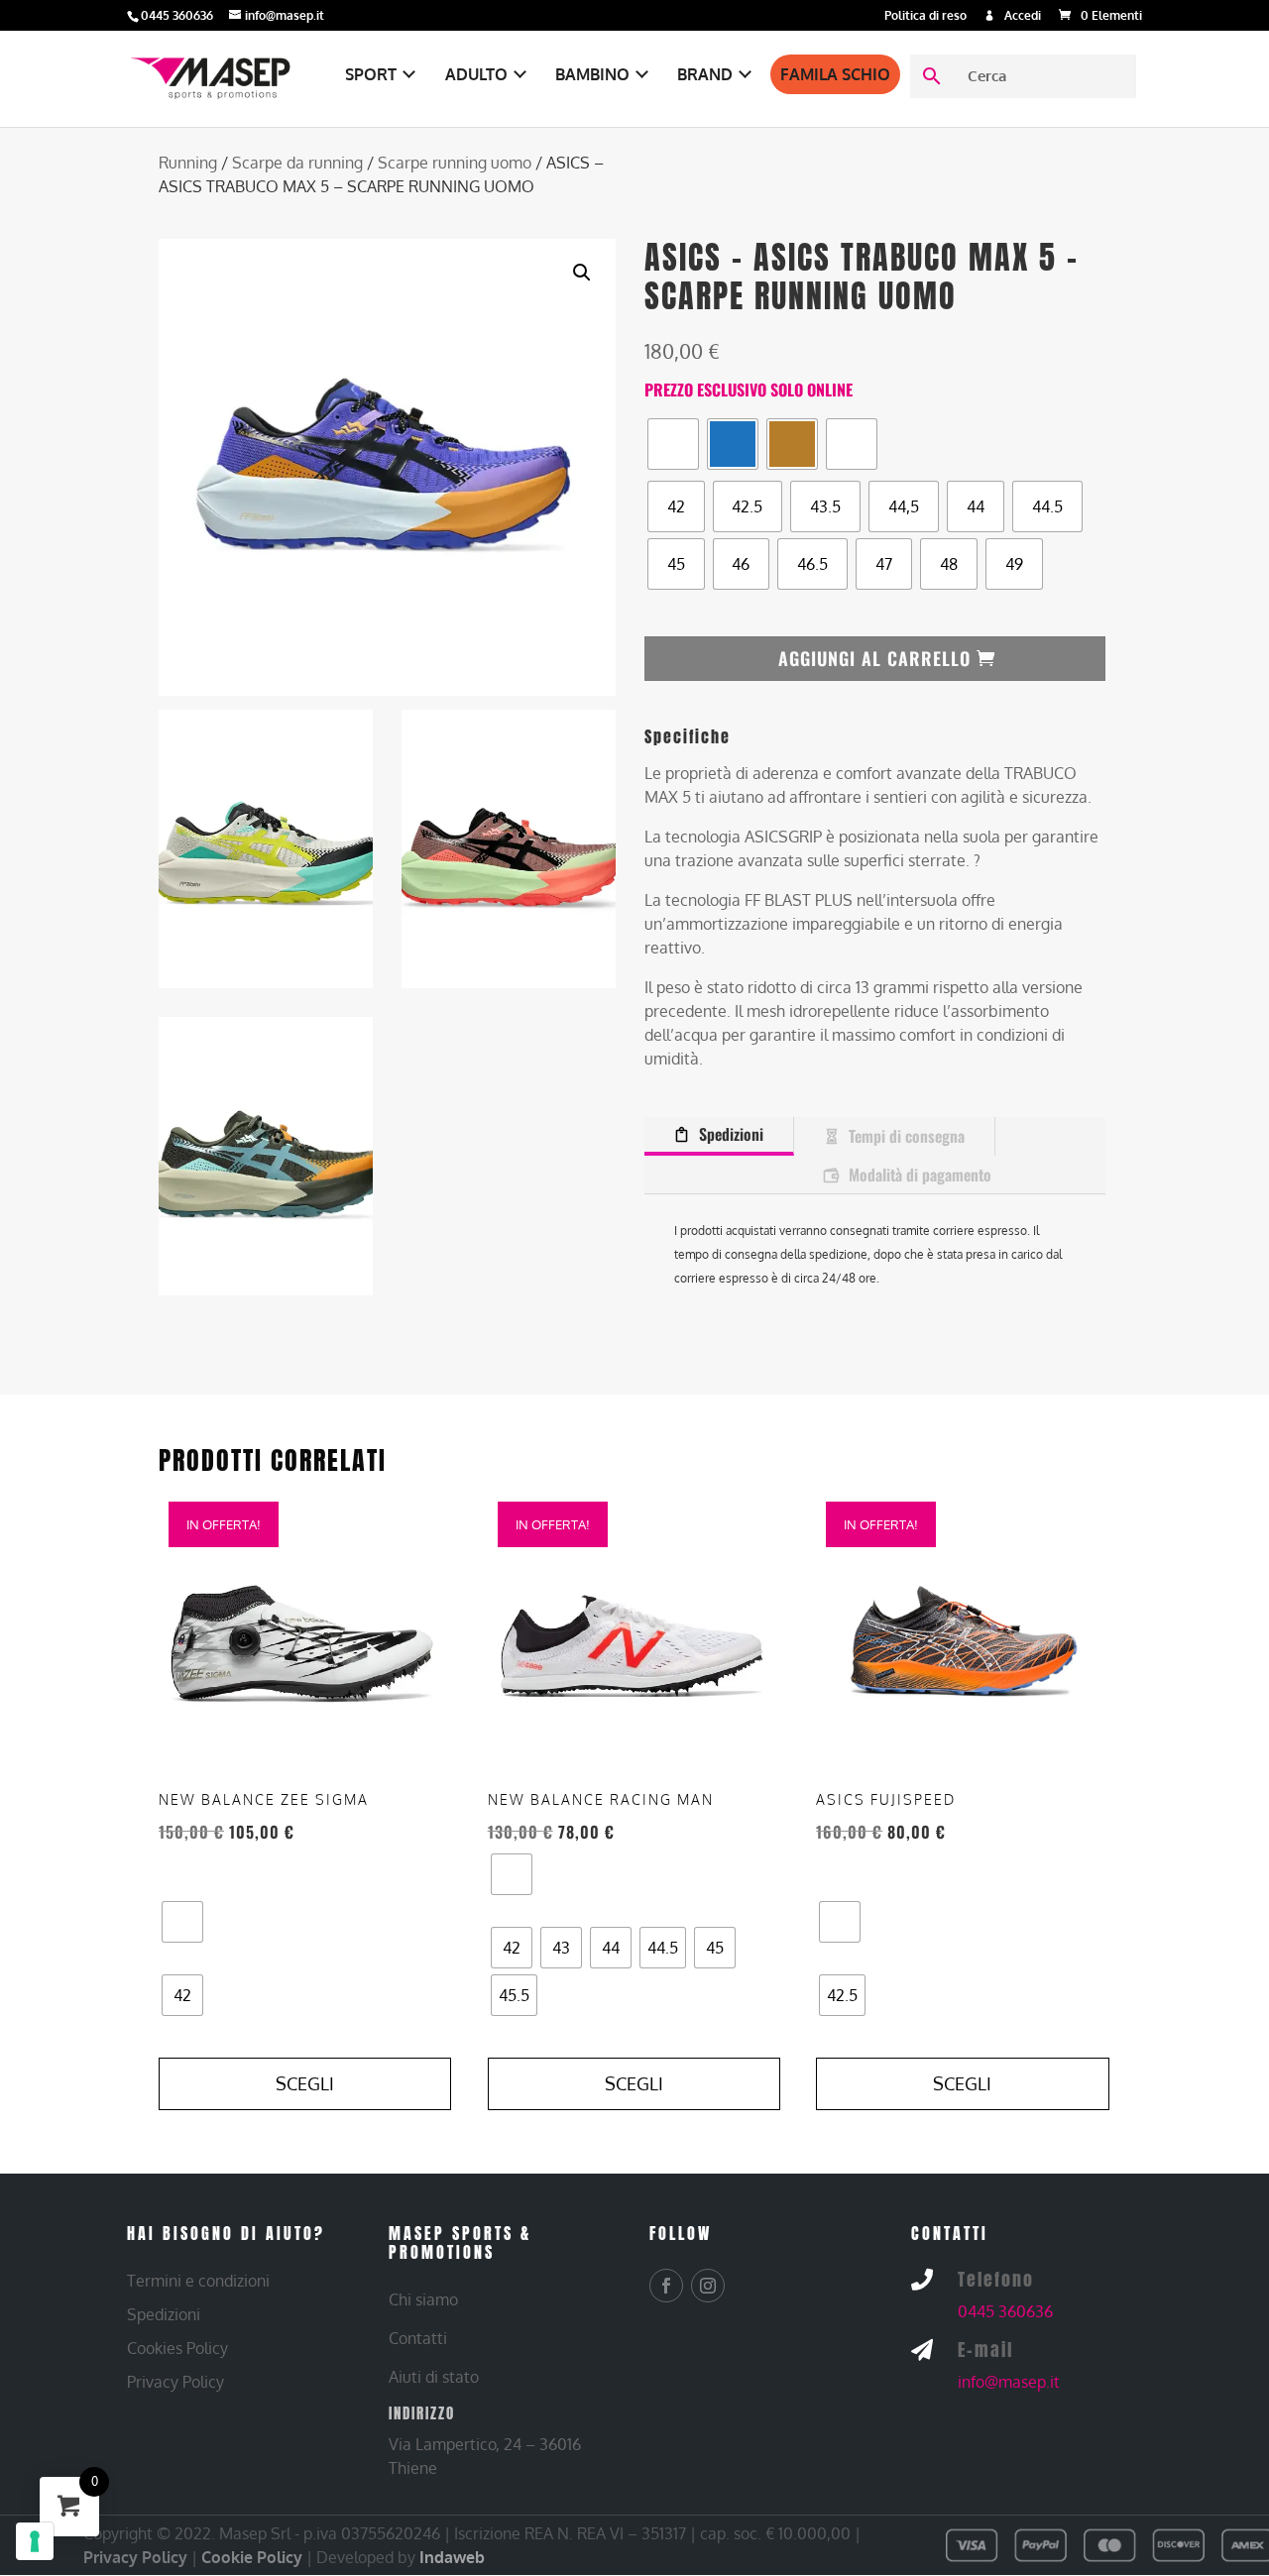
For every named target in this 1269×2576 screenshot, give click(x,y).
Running (188, 163)
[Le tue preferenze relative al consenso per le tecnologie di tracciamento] (35, 2541)
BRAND (705, 74)
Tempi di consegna (907, 1136)
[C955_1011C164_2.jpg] (266, 848)
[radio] (673, 444)
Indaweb (452, 2557)
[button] (582, 273)
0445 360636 (1005, 2311)
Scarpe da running (297, 163)
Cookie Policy (252, 2557)
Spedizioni (731, 1134)
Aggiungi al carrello (874, 658)
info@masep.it (1009, 2382)
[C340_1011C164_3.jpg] (509, 848)
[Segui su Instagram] (708, 2286)
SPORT (371, 74)
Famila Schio (835, 74)
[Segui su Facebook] (666, 2286)
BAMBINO (592, 74)
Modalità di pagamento (920, 1175)
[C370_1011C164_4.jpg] (266, 1155)
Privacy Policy (135, 2557)
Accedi (1023, 16)
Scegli (305, 2083)
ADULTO (476, 74)
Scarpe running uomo (455, 163)
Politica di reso (925, 16)
